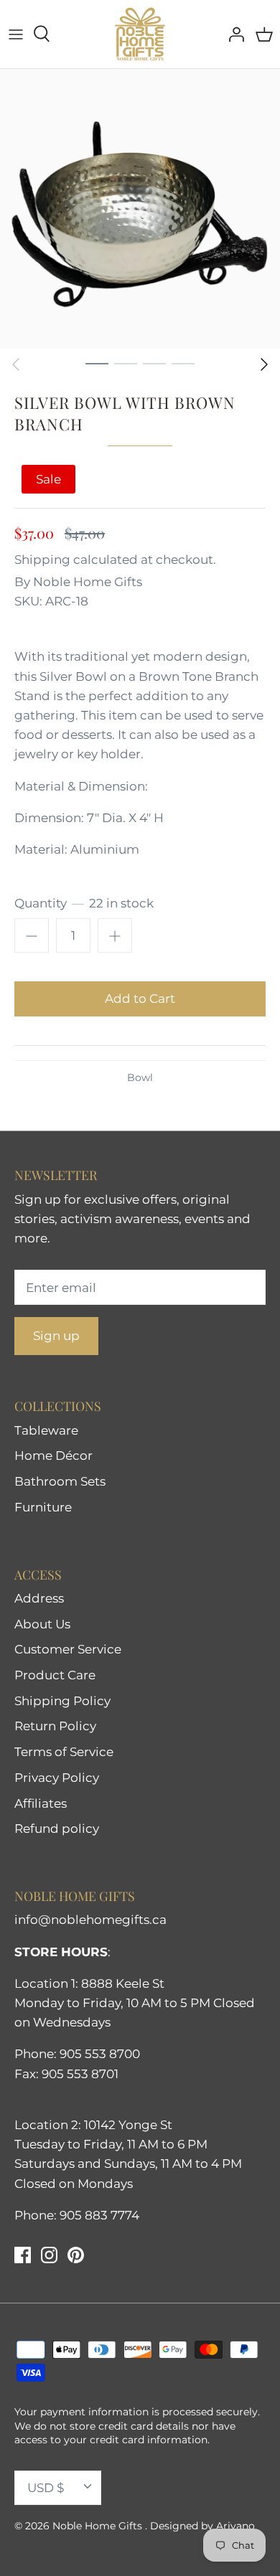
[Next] (264, 364)
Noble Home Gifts (88, 582)
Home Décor (53, 1456)
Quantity (84, 903)
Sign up (56, 1336)
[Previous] (16, 364)
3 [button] (154, 363)
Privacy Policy (57, 1778)
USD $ (46, 2488)
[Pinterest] (76, 2255)
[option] (140, 209)
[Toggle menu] (16, 34)
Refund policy (57, 1829)
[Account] (233, 34)
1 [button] (97, 363)
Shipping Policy (62, 1701)
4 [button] (183, 363)
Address (39, 1598)
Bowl (140, 1077)
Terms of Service (64, 1752)
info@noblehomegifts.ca (90, 1920)
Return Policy (55, 1726)
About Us (42, 1624)
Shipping (42, 560)
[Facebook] (23, 2255)
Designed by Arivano (202, 2526)
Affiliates (41, 1803)
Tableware (46, 1430)
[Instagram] (49, 2255)
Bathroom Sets (60, 1481)
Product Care (55, 1675)
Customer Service (68, 1649)
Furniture (43, 1507)
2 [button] (126, 363)
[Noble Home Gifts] (140, 34)
